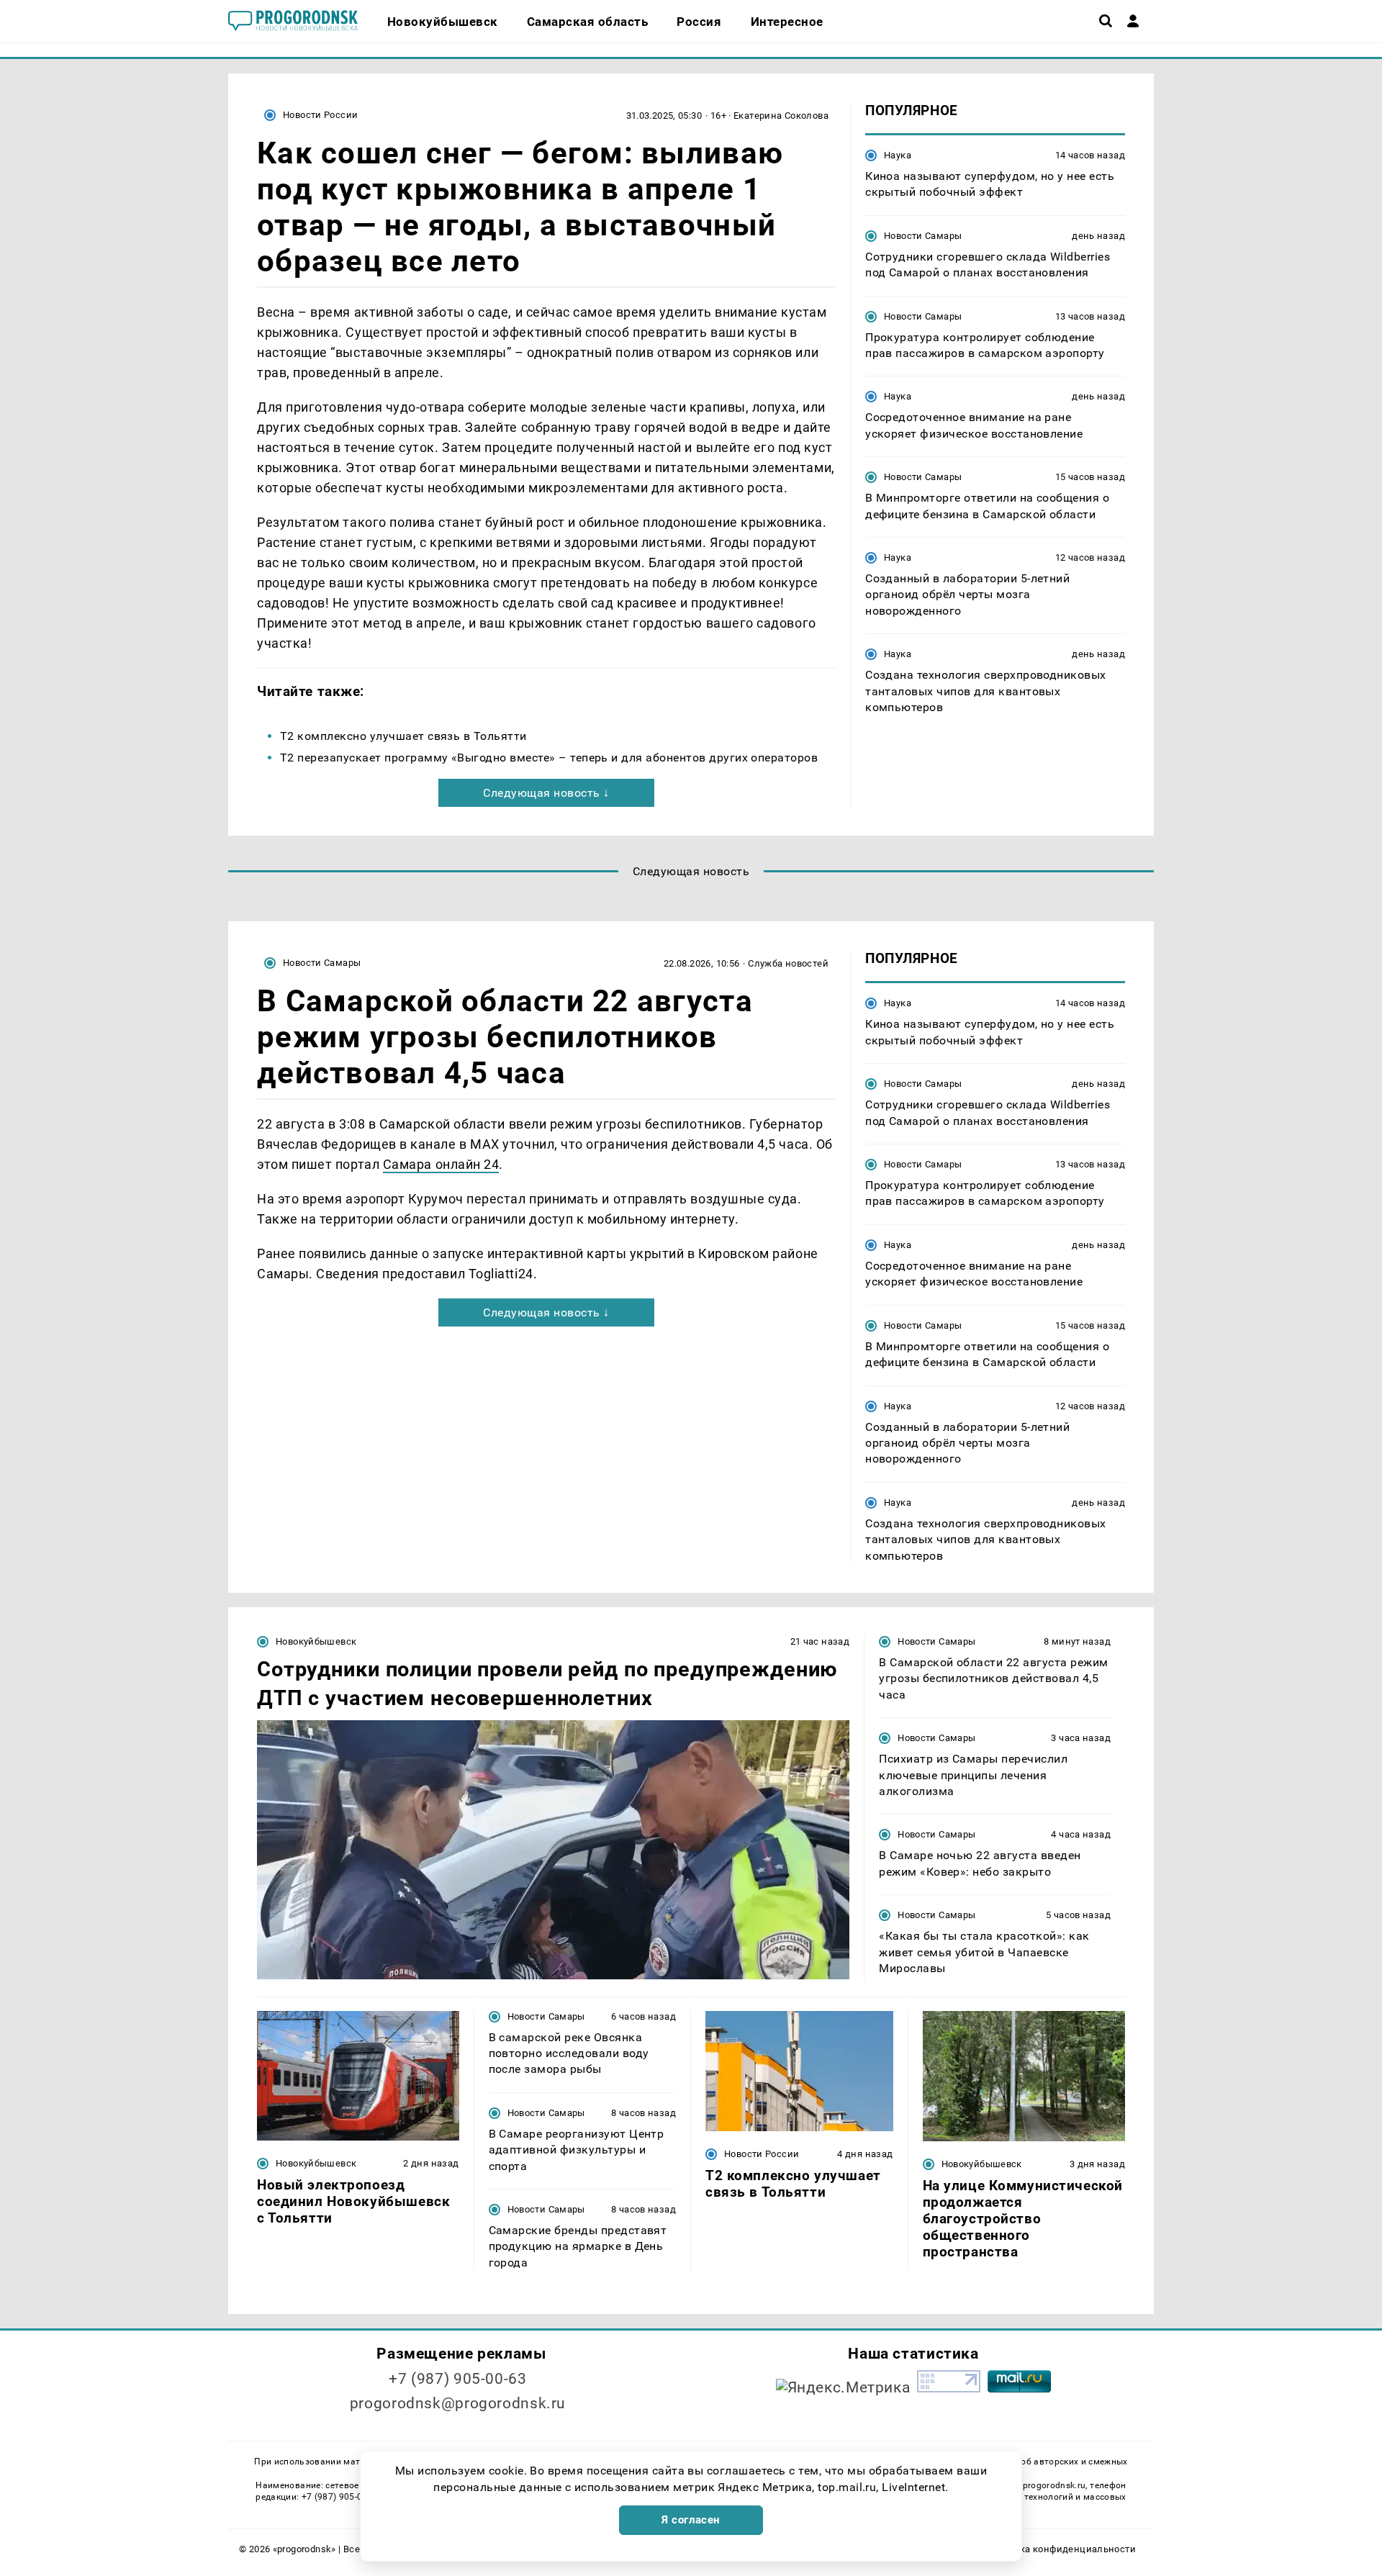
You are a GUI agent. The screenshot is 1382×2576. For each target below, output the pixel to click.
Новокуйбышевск (316, 1641)
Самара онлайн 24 (441, 1164)
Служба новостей (788, 963)
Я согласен (691, 2520)
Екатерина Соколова (781, 116)
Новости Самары (923, 236)
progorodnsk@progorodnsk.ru (458, 2403)
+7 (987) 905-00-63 (457, 2379)
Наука (898, 155)
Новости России (320, 115)
